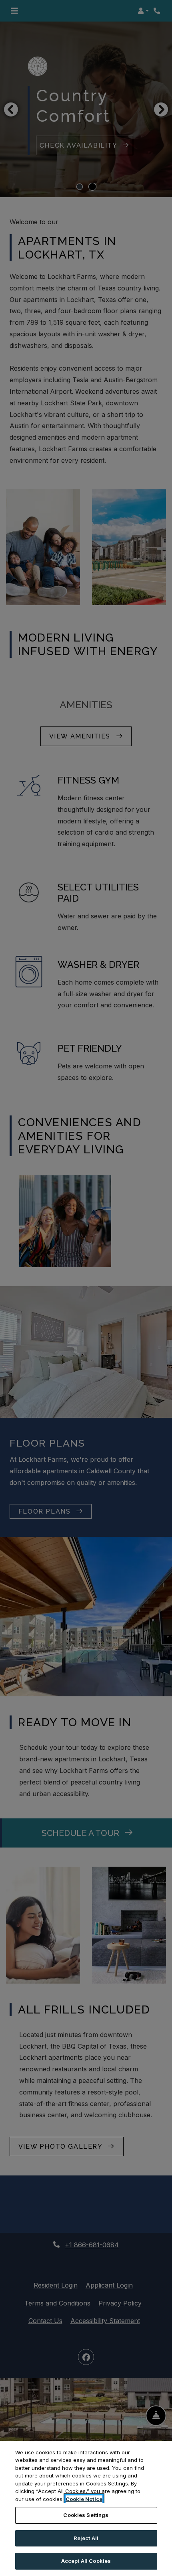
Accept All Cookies (86, 2561)
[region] (86, 2508)
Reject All (86, 2538)
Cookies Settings (86, 2515)
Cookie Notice (84, 2499)
